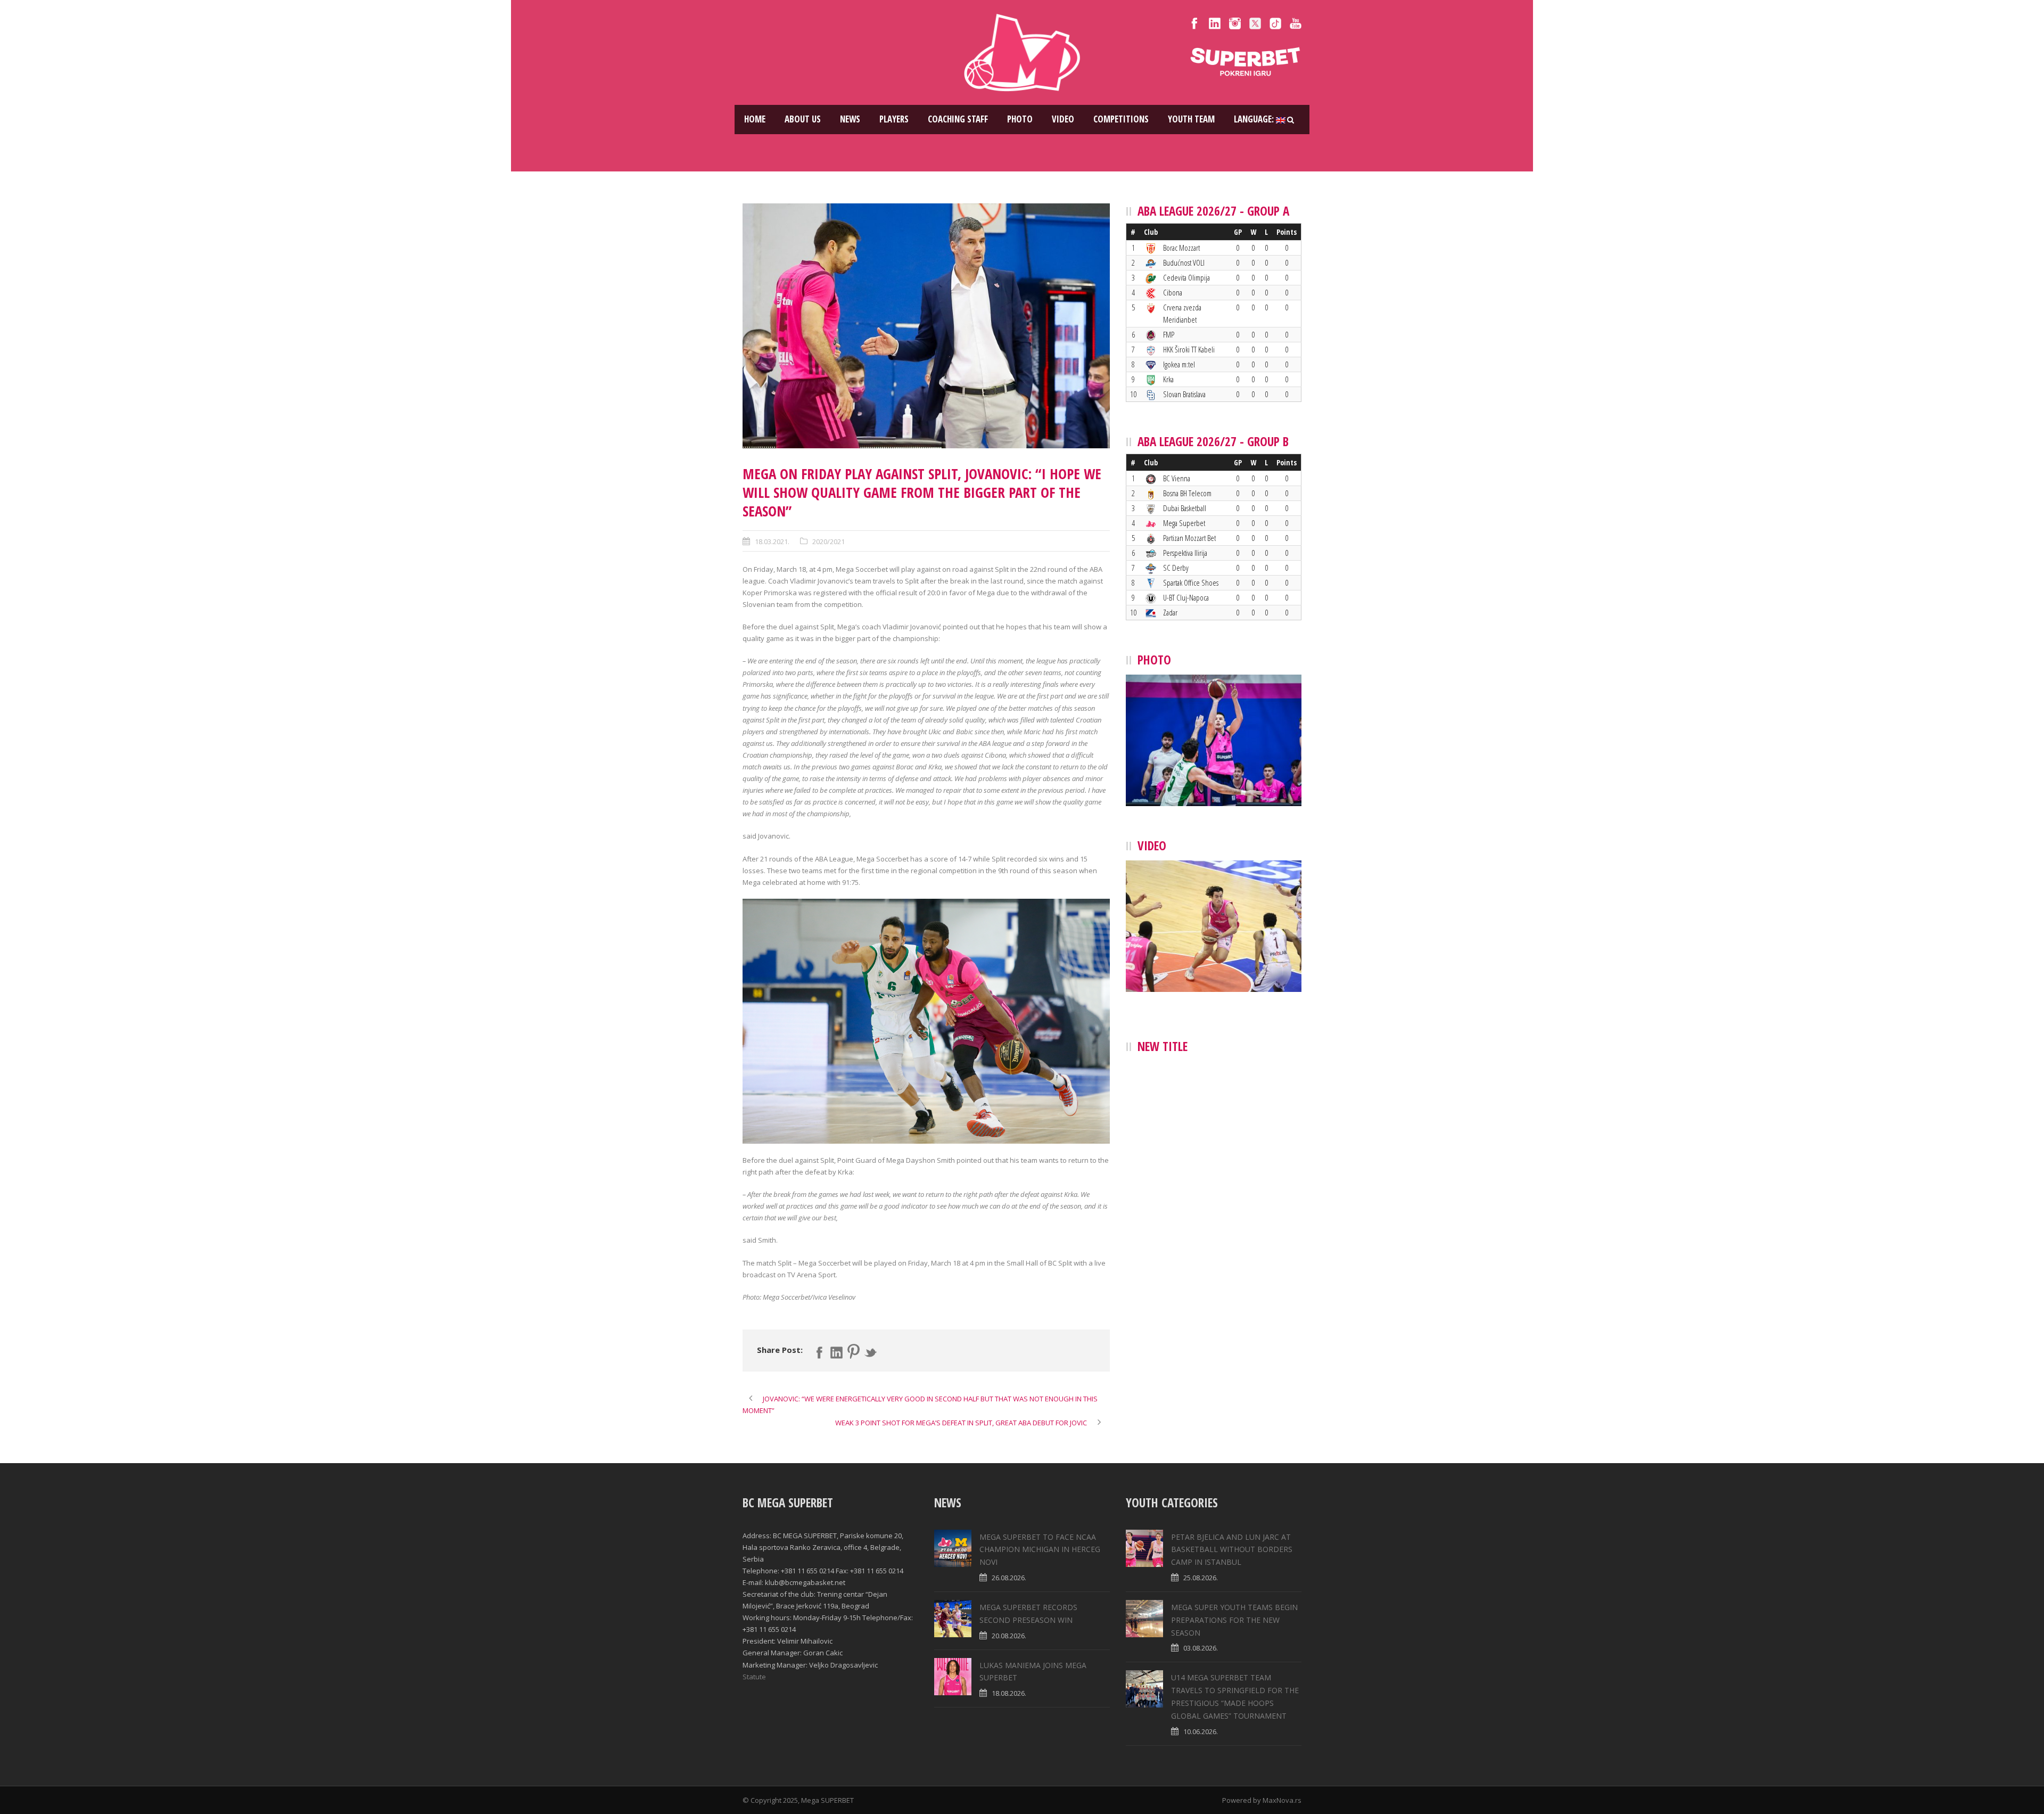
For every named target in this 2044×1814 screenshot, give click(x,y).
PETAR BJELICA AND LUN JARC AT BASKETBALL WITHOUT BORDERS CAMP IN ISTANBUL (1232, 1550)
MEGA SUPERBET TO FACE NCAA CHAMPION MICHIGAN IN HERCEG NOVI (1040, 1550)
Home (755, 119)
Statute (754, 1677)
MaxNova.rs (1282, 1800)
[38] (926, 326)
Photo (1020, 119)
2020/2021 (829, 541)
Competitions (1121, 119)
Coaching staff (958, 119)
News (850, 119)
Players (894, 119)
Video (1063, 119)
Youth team (1191, 119)
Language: (1255, 119)
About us (803, 119)
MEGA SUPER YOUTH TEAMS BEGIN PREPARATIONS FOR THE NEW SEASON (1234, 1620)
